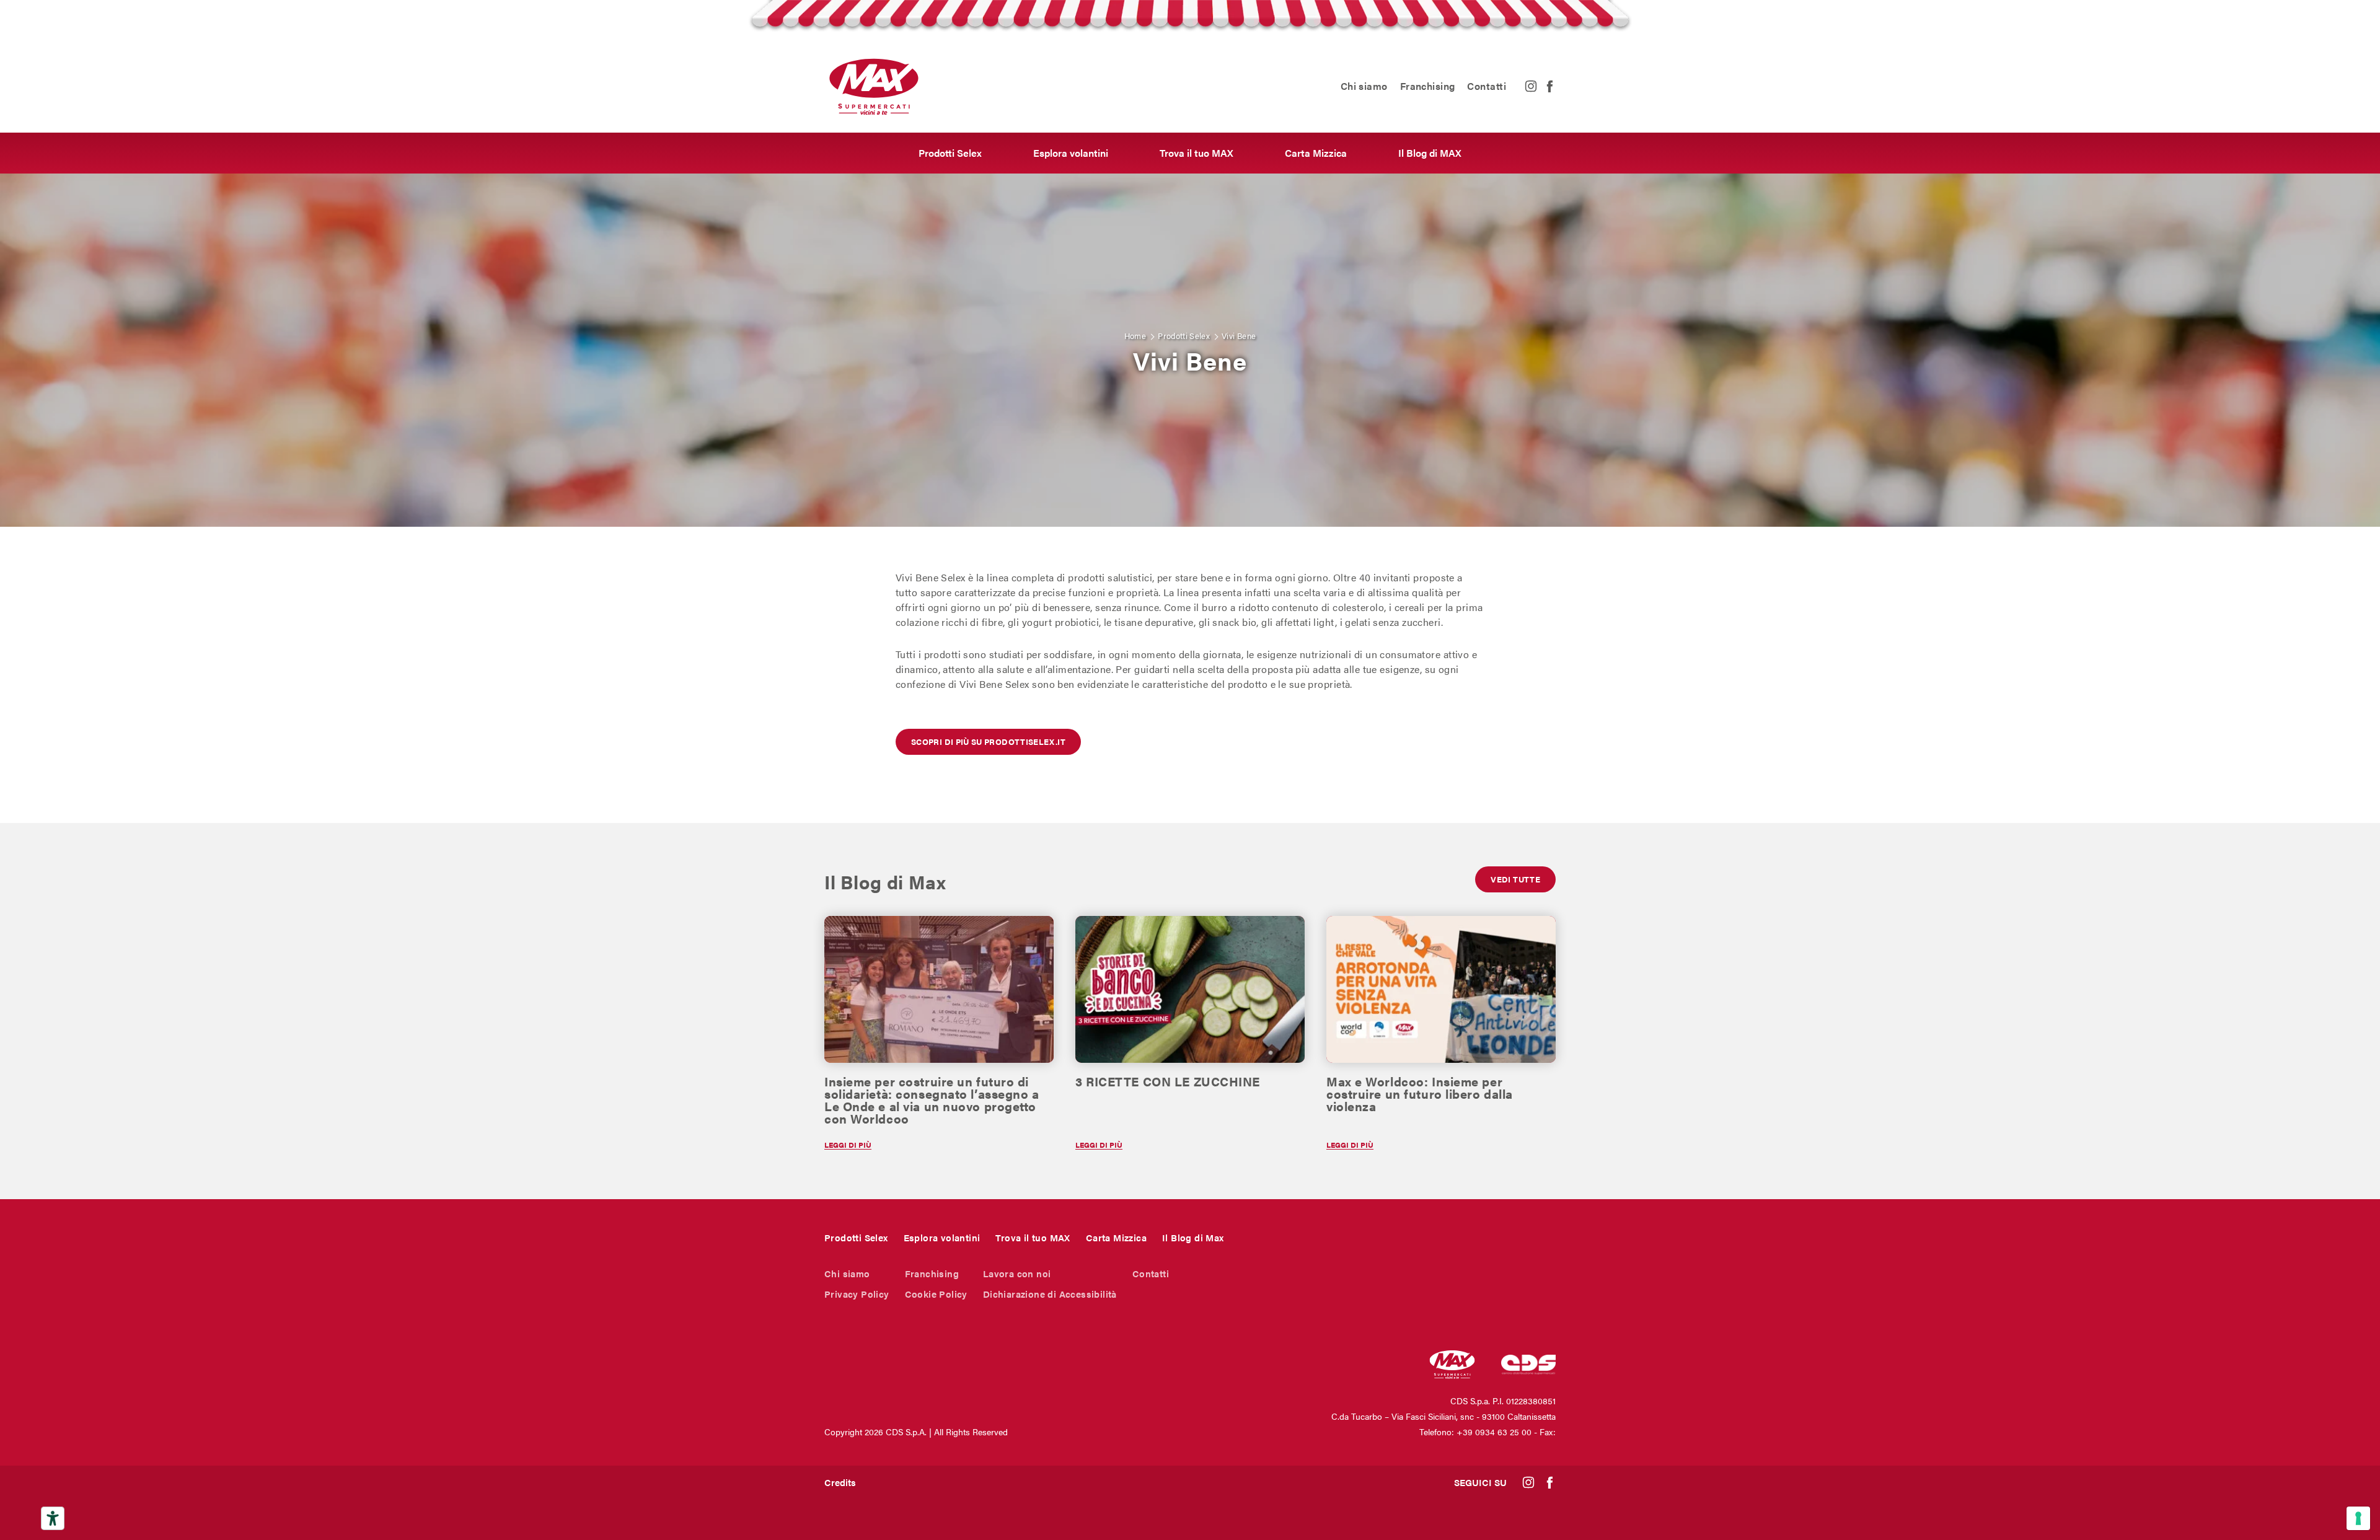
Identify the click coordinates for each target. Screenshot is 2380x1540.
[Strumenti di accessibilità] (53, 1518)
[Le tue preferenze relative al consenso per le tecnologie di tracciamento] (2358, 1518)
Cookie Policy (936, 1294)
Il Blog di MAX (1430, 153)
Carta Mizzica (1316, 153)
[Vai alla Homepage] (874, 86)
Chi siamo (1364, 86)
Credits (840, 1482)
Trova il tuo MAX (1197, 153)
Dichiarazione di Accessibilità (1050, 1294)
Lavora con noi (1017, 1273)
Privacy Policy (857, 1294)
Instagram (1531, 86)
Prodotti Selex (950, 153)
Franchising (1428, 86)
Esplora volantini (1071, 153)
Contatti (1487, 86)
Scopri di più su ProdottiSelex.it (988, 741)
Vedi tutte (1515, 879)
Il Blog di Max (1193, 1237)
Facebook (1549, 86)
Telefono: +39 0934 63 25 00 (1475, 1432)
